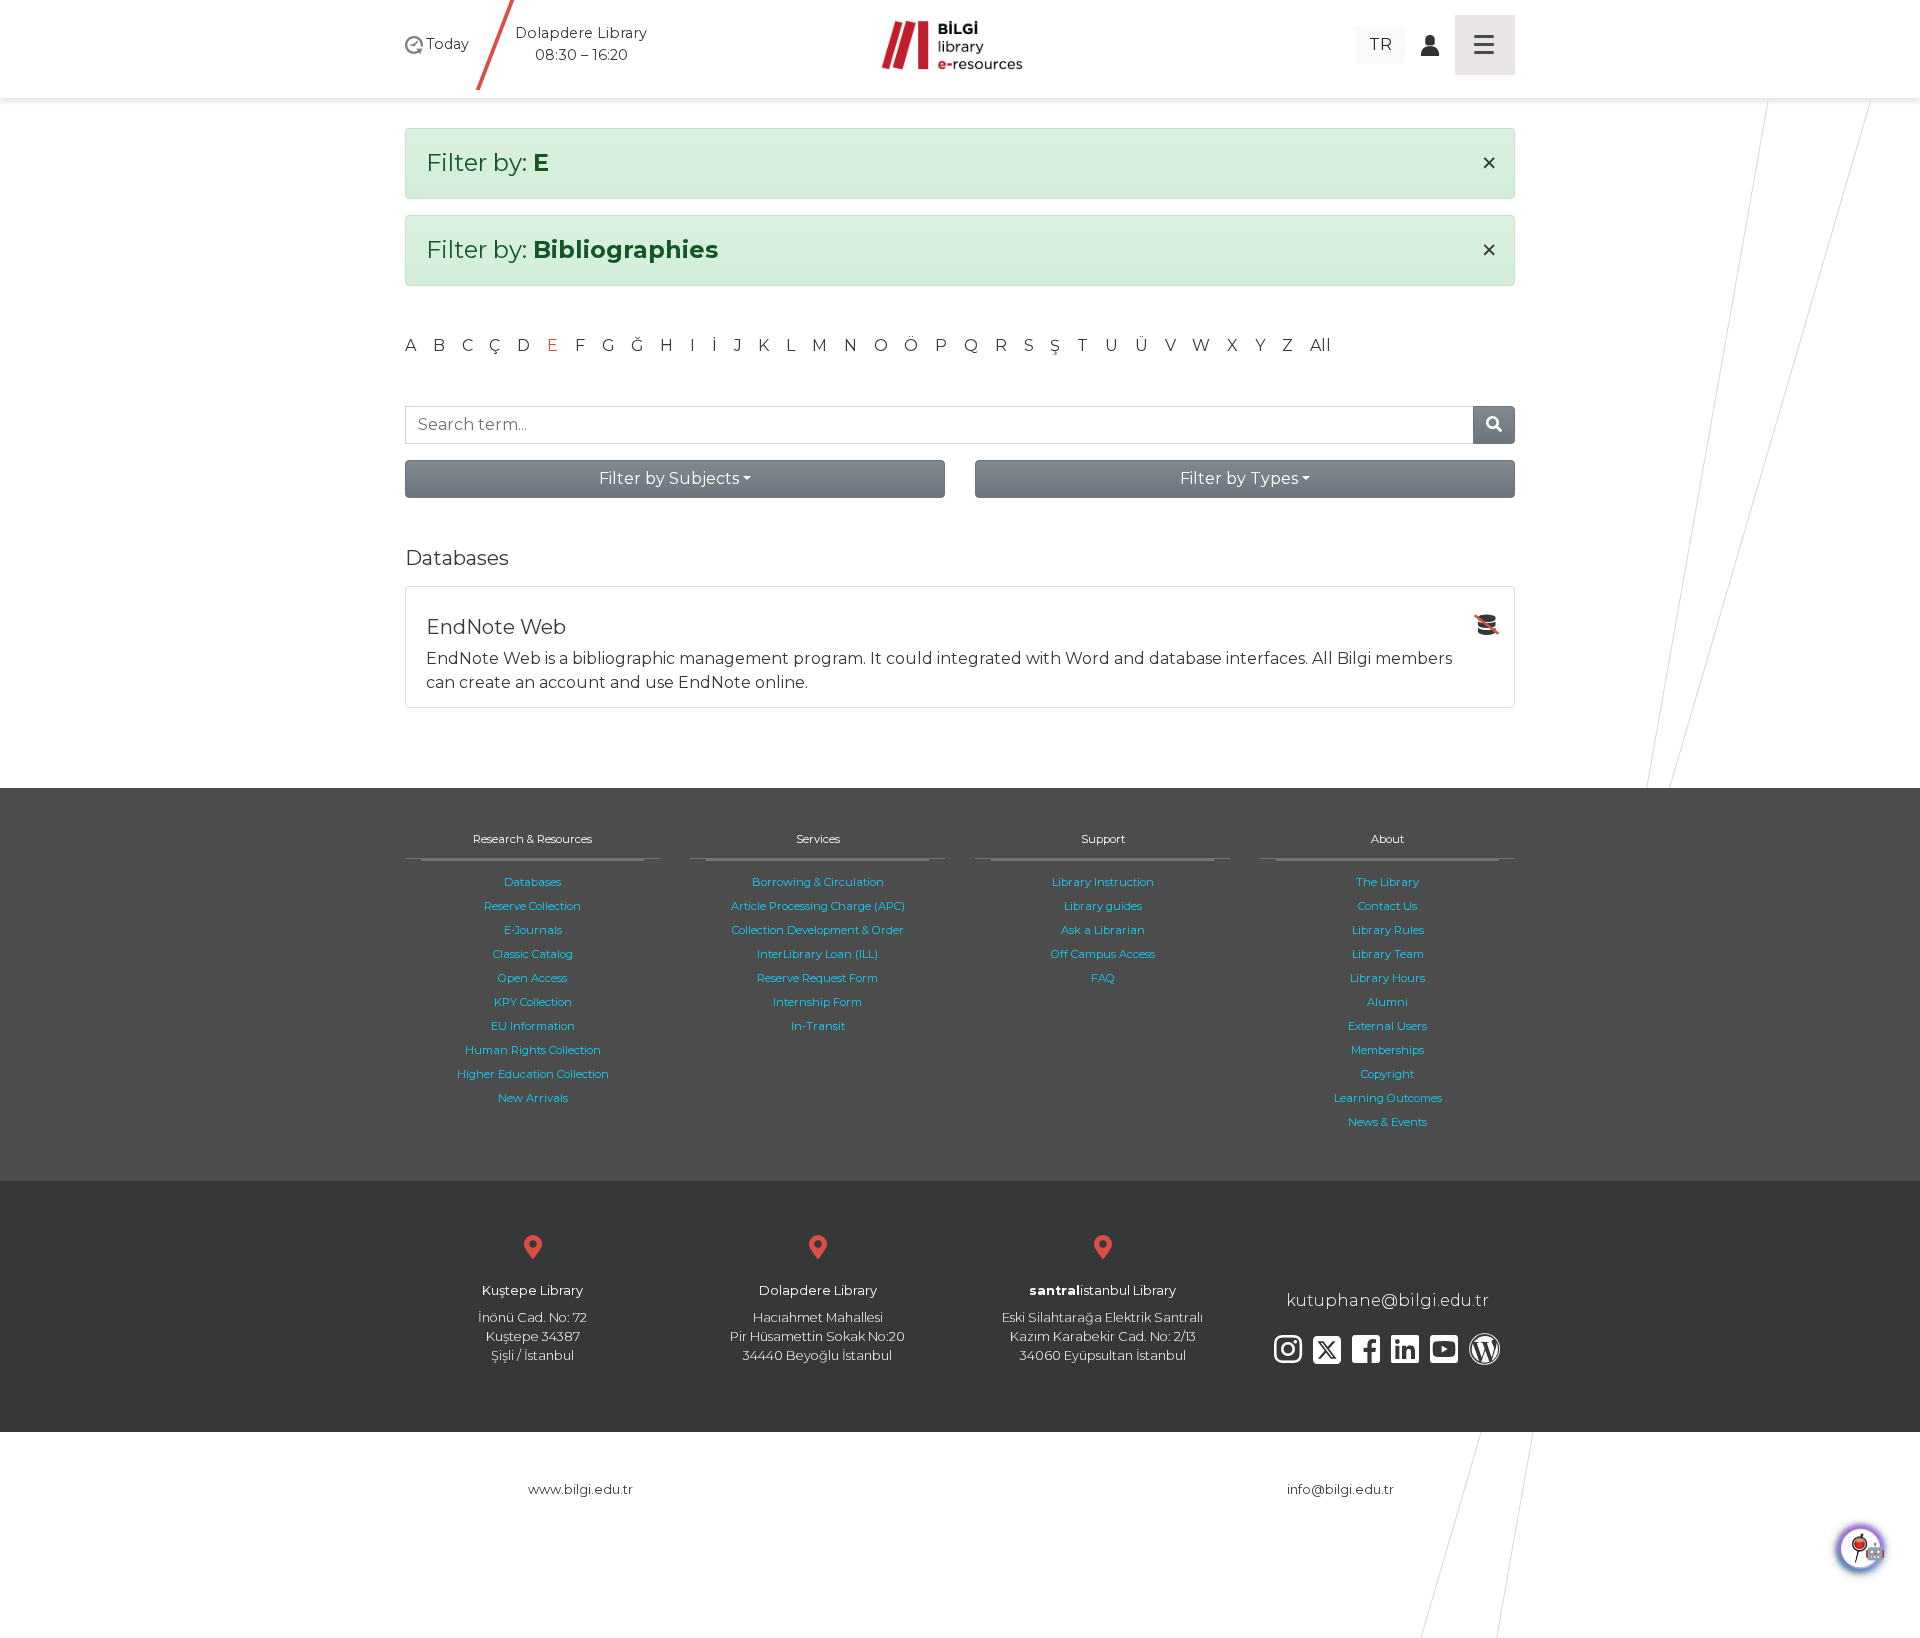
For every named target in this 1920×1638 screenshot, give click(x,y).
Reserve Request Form (817, 978)
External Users (1387, 1026)
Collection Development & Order (818, 930)
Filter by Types (1239, 478)
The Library (1387, 882)
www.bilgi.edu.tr (580, 1489)
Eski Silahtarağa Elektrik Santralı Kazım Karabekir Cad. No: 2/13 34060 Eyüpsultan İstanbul (1102, 1323)
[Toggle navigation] (1485, 45)
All (1320, 345)
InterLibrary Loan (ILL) (817, 954)
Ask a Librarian (1103, 930)
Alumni (1387, 1002)
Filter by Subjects (669, 478)
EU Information (533, 1026)
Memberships (1387, 1050)
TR (1380, 44)
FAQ (1103, 978)
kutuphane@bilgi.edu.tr (1387, 1300)
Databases (532, 882)
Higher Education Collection (533, 1074)
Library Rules (1388, 930)
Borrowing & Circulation (818, 882)
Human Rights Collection (533, 1050)
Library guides (1103, 906)
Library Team (1388, 954)
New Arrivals (533, 1098)
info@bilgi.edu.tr (1340, 1489)
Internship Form (817, 1002)
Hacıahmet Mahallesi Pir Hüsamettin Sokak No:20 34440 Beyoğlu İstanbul (817, 1323)
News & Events (1387, 1122)
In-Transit (818, 1026)
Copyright (1387, 1074)
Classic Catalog (533, 954)
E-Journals (533, 930)
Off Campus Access (1103, 954)
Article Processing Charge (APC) (818, 906)
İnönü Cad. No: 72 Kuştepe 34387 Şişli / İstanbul (532, 1323)
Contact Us (1387, 906)
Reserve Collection (532, 906)
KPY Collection (533, 1002)
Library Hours (1387, 978)
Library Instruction (1103, 882)
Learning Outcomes (1388, 1098)
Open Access (532, 978)
